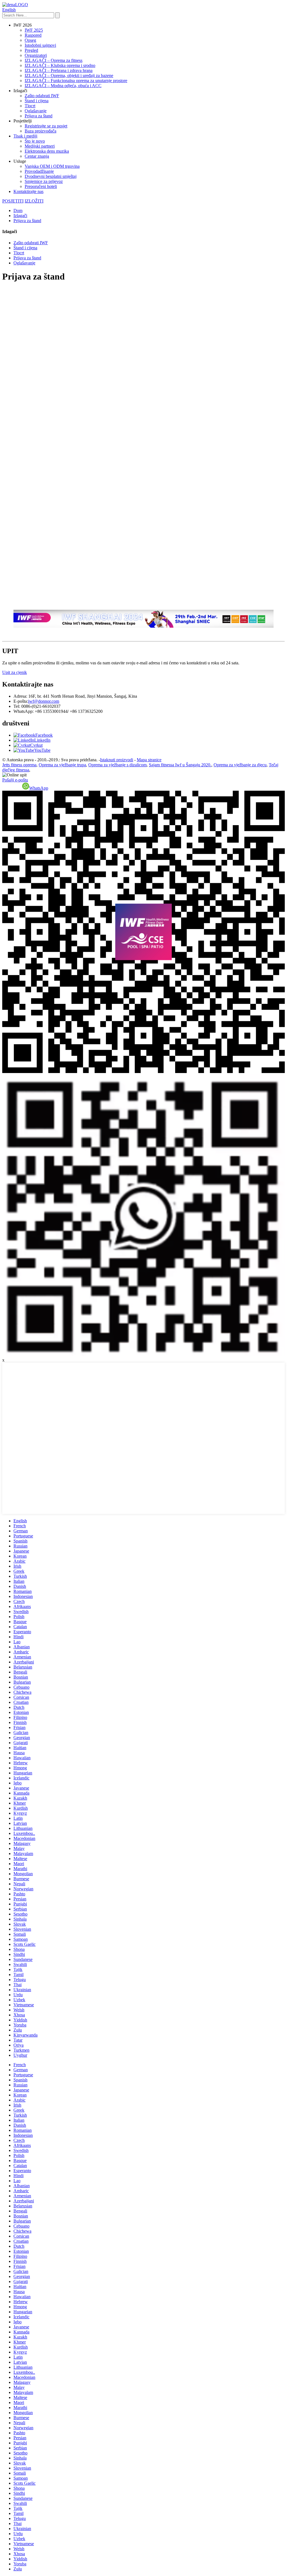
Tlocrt (30, 106)
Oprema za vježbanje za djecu (240, 765)
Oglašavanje (36, 111)
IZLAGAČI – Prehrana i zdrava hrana (59, 70)
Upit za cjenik (15, 672)
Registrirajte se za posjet (46, 126)
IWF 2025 (34, 30)
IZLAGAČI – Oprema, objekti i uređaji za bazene (69, 75)
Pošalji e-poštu (15, 780)
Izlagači (20, 216)
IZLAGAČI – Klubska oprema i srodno (60, 65)
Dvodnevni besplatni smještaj (51, 176)
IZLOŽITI (34, 201)
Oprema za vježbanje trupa (62, 765)
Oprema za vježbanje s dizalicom (117, 765)
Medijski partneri (40, 146)
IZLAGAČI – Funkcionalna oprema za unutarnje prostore (76, 81)
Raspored (33, 35)
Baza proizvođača (40, 131)
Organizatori (36, 55)
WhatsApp (39, 788)
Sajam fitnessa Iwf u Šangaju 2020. (180, 765)
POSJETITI (13, 201)
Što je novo (35, 141)
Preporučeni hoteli (41, 186)
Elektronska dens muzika (47, 151)
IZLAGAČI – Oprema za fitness (54, 60)
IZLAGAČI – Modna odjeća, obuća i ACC (63, 86)
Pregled (31, 50)
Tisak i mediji (25, 136)
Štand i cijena (37, 101)
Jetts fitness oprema (19, 765)
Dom (18, 210)
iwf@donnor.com (44, 701)
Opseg (30, 40)
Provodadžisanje (39, 171)
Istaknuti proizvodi (117, 760)
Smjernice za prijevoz (44, 181)
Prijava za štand (39, 116)
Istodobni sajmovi (40, 45)
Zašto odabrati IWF (42, 96)
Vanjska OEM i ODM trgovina (52, 166)
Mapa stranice (149, 760)
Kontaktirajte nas (28, 191)
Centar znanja (37, 156)
